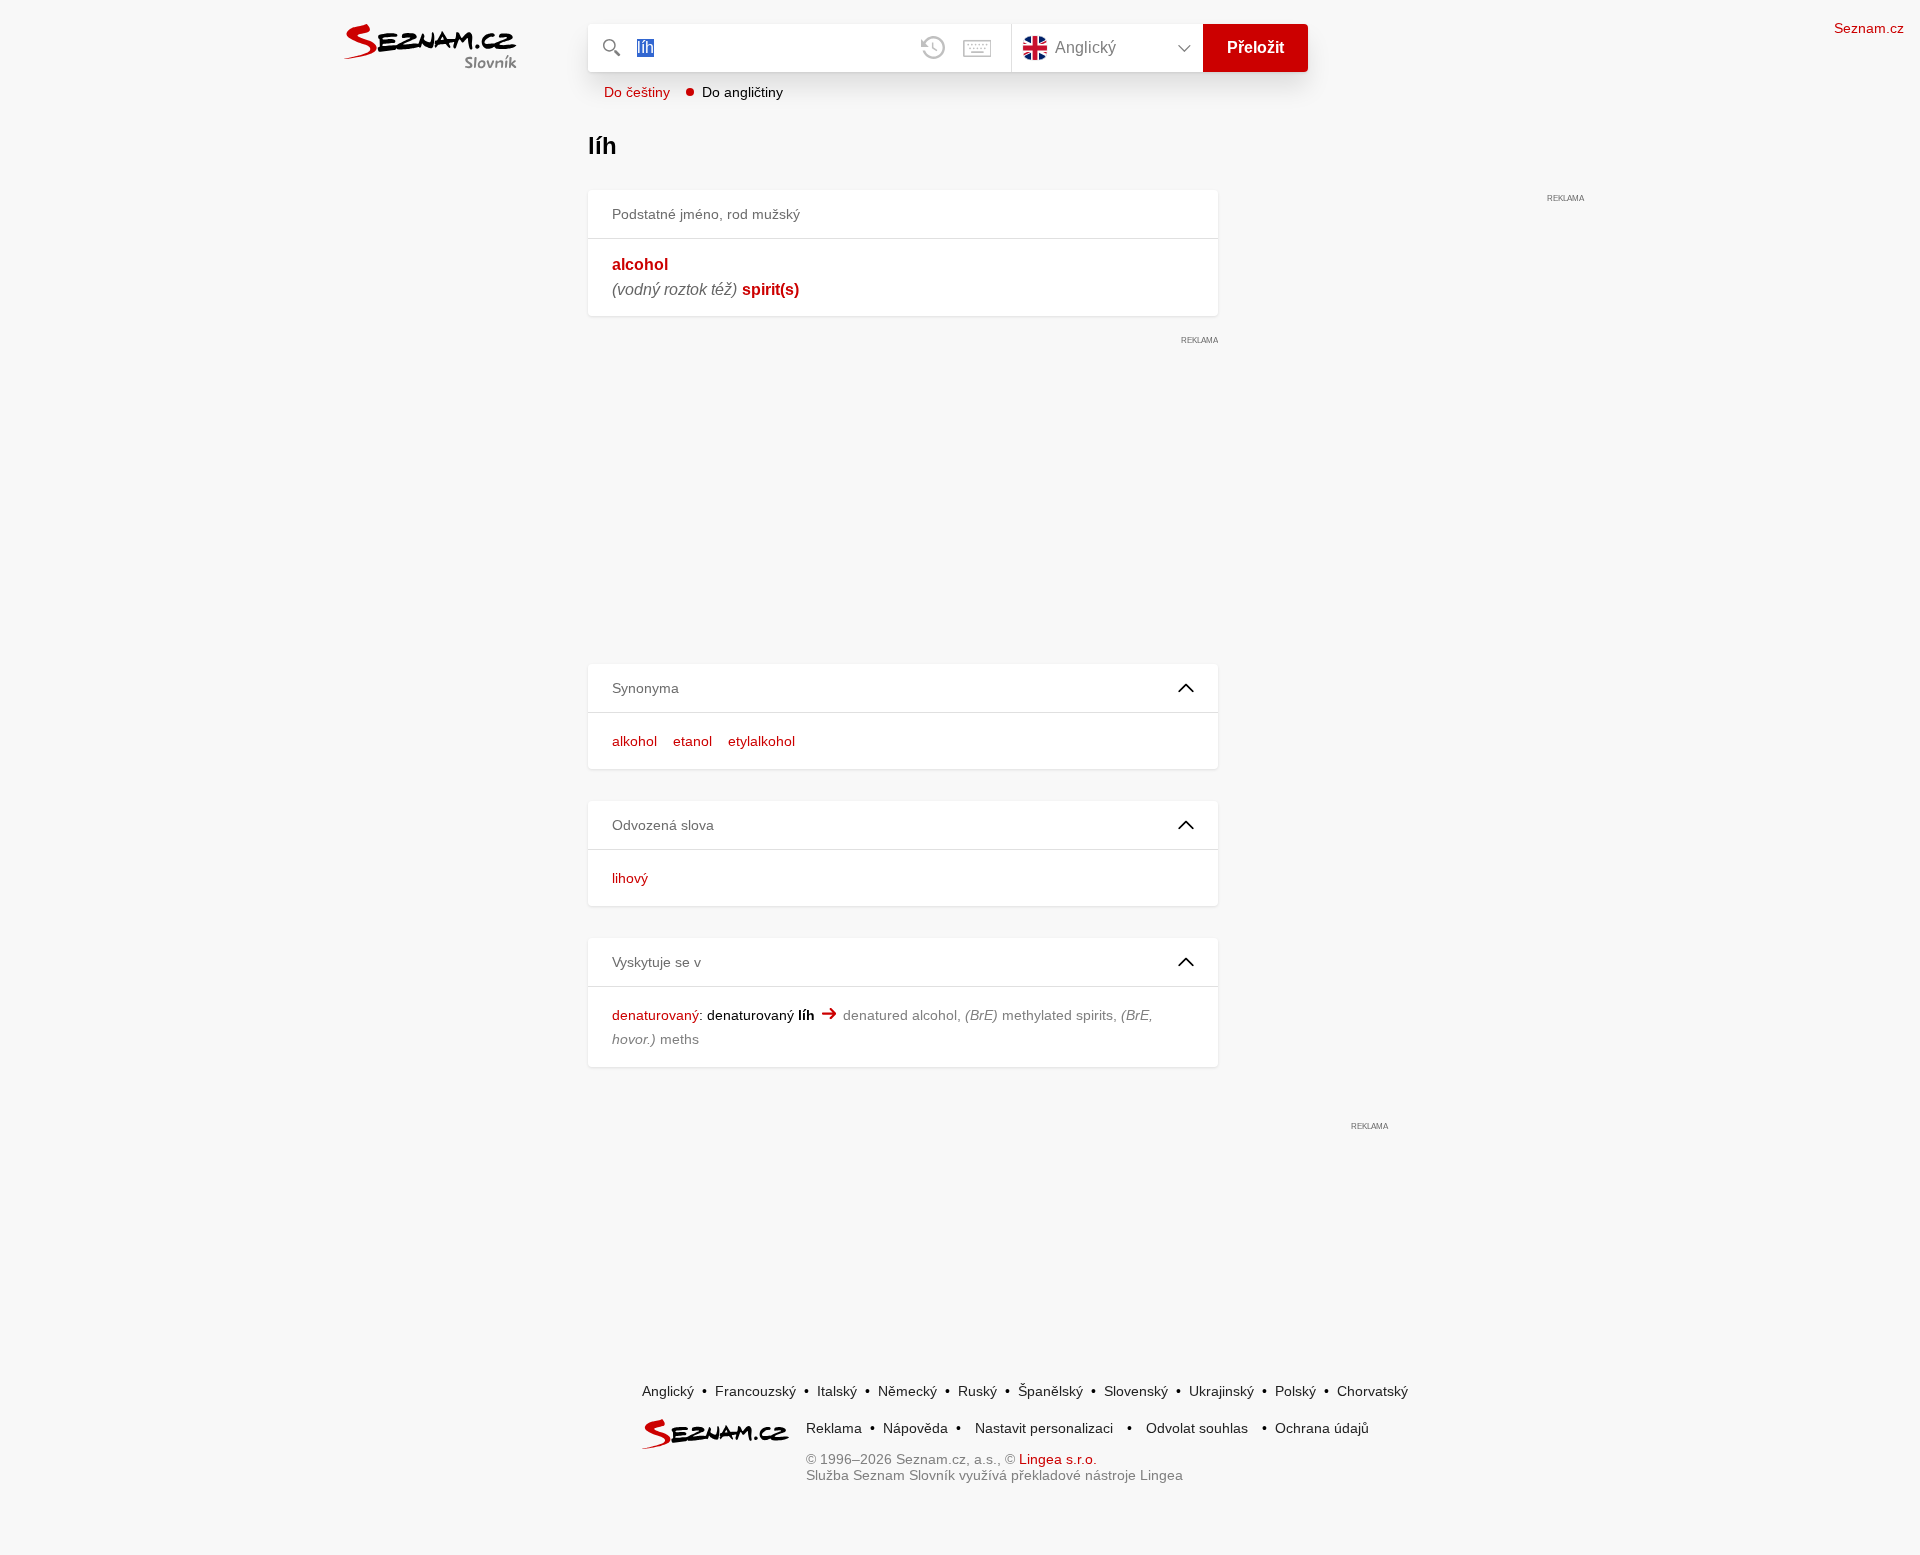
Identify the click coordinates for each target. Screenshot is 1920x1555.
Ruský (977, 1391)
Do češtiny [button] (637, 92)
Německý (907, 1391)
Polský (1295, 1391)
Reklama (834, 1428)
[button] (903, 688)
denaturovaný (655, 1015)
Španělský (1050, 1391)
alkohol (634, 741)
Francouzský (755, 1391)
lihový (630, 878)
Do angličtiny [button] (742, 92)
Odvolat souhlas (1197, 1428)
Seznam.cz (1869, 28)
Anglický (668, 1391)
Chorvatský (1372, 1391)
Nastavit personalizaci (1044, 1428)
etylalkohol (761, 741)
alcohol (640, 264)
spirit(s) (770, 289)
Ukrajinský (1221, 1391)
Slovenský (1136, 1391)
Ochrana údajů (1322, 1428)
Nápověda (915, 1428)
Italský (837, 1391)
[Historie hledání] (933, 48)
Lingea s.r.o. (1058, 1459)
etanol (692, 741)
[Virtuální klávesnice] (977, 48)
